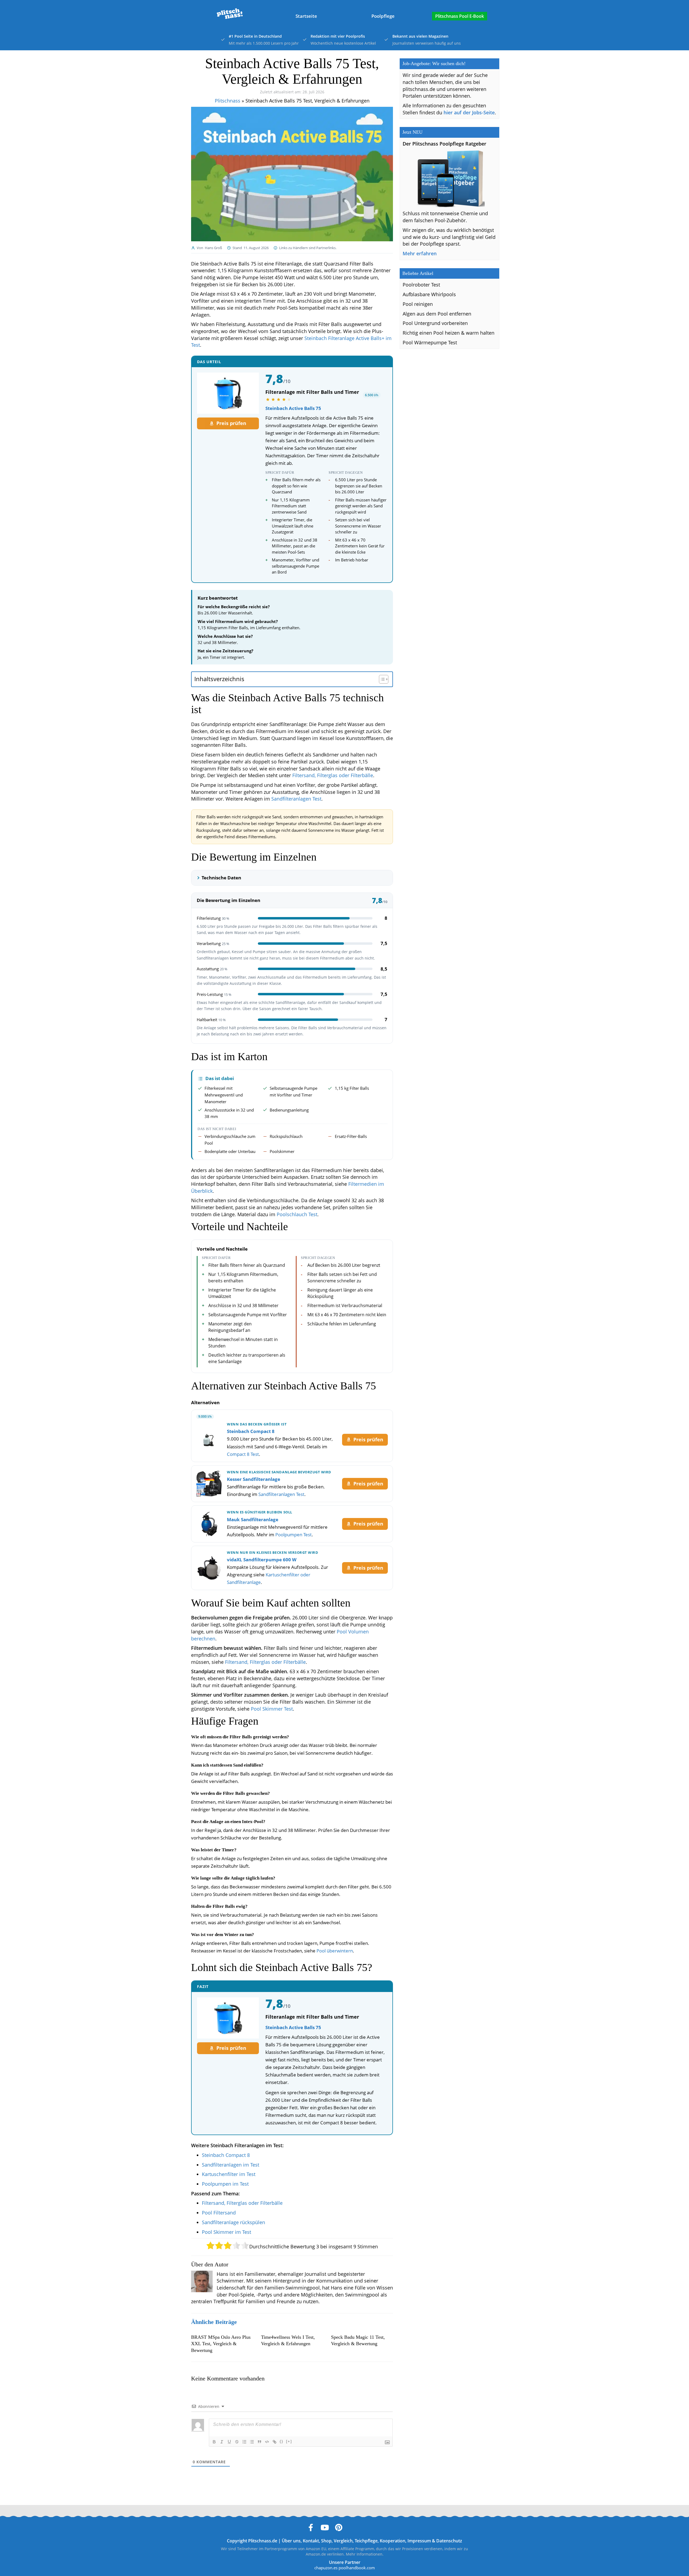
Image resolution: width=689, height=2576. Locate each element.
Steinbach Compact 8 (251, 1431)
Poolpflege (383, 16)
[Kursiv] (222, 2442)
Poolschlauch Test (297, 1214)
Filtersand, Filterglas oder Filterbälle (333, 775)
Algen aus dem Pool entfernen (437, 314)
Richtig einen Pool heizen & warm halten (449, 333)
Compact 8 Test (243, 1454)
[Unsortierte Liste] (252, 2442)
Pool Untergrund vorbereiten (435, 323)
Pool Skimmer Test (272, 1709)
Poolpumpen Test (293, 1535)
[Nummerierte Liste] (244, 2442)
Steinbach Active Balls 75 (293, 408)
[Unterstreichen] (229, 2442)
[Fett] (214, 2442)
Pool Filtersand (219, 2213)
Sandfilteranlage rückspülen (233, 2222)
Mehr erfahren (420, 253)
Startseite (306, 16)
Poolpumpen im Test (225, 2184)
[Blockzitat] (259, 2442)
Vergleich (343, 2541)
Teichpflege (366, 2541)
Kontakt (311, 2541)
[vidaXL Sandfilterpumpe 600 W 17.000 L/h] (209, 1568)
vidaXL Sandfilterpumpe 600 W (262, 1560)
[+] (289, 2441)
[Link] (275, 2442)
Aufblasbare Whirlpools (429, 294)
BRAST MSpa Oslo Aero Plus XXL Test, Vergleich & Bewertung (221, 2344)
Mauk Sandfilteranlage (253, 1519)
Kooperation (393, 2541)
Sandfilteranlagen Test (296, 799)
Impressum (419, 2541)
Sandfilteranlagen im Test (231, 2165)
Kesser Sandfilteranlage (254, 1479)
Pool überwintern (335, 1951)
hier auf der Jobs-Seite (469, 112)
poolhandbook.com (357, 2568)
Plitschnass (228, 101)
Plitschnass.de (263, 2541)
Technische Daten (221, 878)
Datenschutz (449, 2541)
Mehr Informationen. (365, 2554)
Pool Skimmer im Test (226, 2232)
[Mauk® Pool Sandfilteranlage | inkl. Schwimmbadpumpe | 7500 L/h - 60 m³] (209, 1524)
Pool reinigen (418, 304)
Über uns (291, 2541)
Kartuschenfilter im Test (229, 2174)
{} (282, 2441)
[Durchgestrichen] (237, 2442)
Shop (326, 2541)
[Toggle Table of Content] (381, 679)
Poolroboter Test (421, 285)
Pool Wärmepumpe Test (430, 342)
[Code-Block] (267, 2442)
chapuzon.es (326, 2568)
